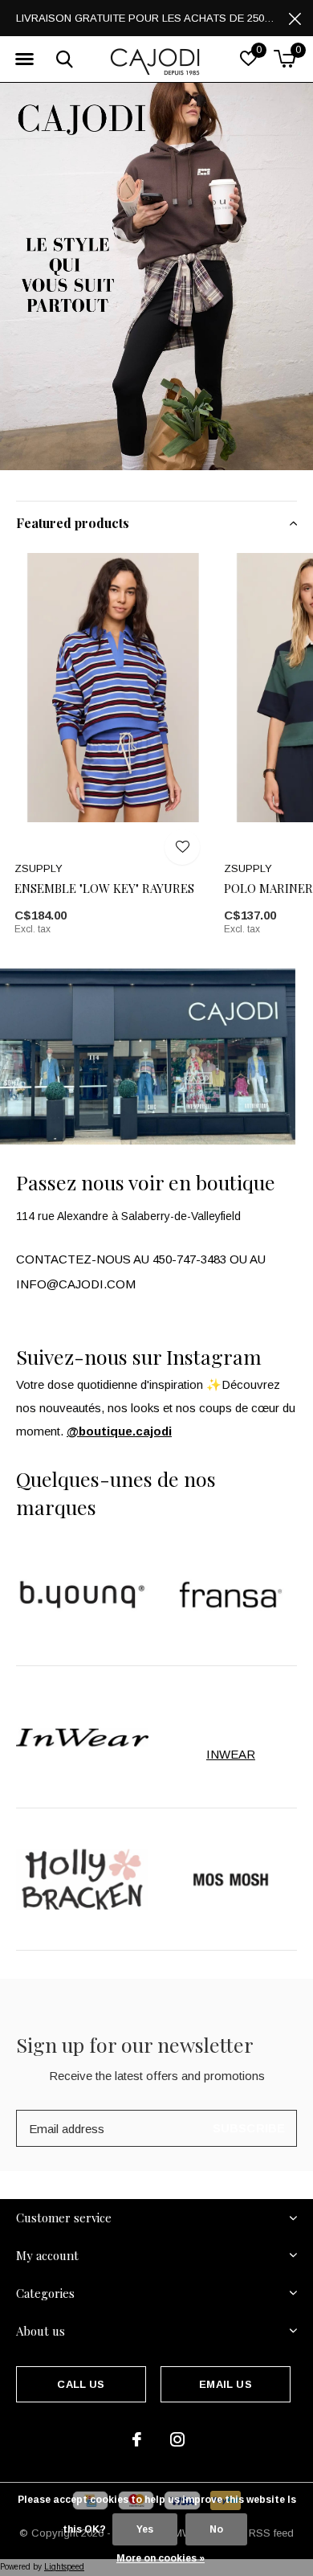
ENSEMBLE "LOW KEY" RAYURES (104, 888)
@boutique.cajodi (119, 1431)
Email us (225, 2384)
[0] (285, 59)
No (216, 2529)
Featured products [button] (73, 523)
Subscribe (249, 2128)
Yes (145, 2529)
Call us (81, 2384)
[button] (24, 59)
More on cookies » (161, 2558)
